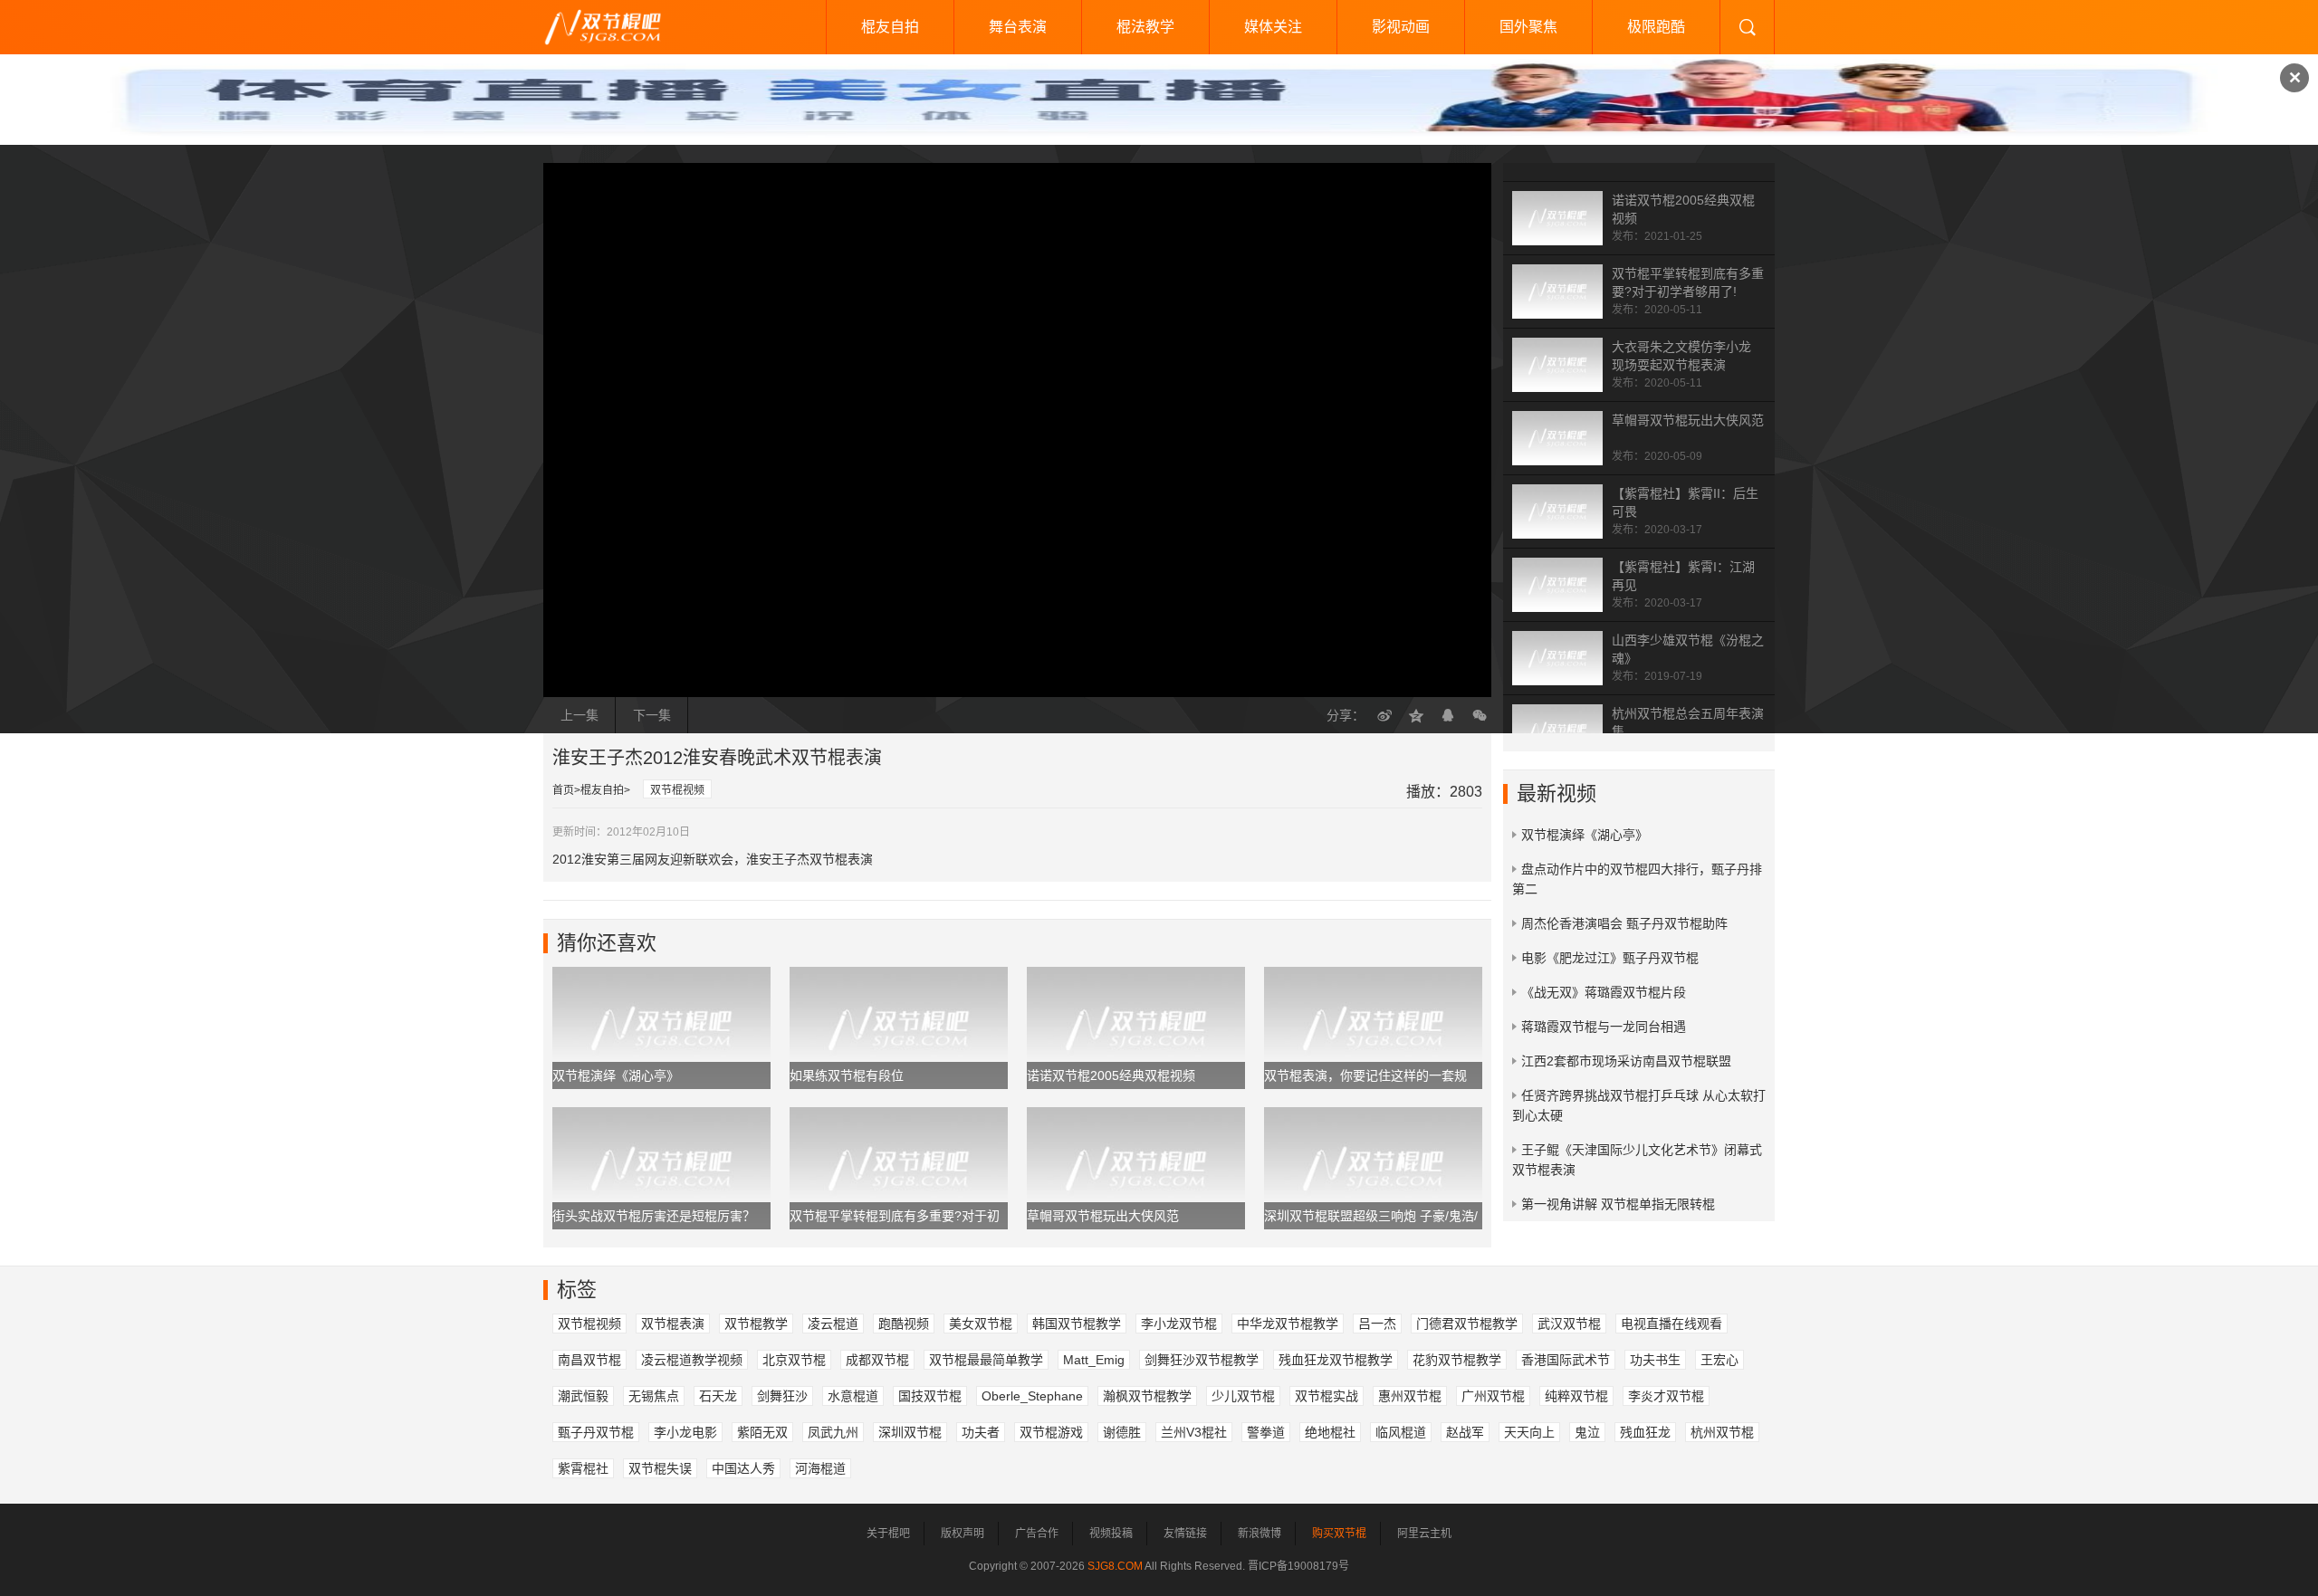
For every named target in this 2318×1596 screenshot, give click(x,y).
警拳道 (1266, 1432)
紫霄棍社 (583, 1468)
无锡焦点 (654, 1396)
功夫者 (981, 1432)
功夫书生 (1655, 1360)
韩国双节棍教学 (1077, 1324)
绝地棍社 (1330, 1432)
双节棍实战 (1327, 1396)
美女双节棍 (981, 1324)
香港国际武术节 (1566, 1360)
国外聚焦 (1528, 27)
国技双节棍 (930, 1396)
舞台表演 (1018, 27)
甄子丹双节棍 (596, 1432)
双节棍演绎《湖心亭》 (616, 1075)
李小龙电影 (685, 1432)
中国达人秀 (743, 1468)
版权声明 (963, 1534)
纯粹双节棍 (1576, 1396)
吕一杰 (1377, 1324)
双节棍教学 (756, 1324)
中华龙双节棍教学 (1288, 1324)
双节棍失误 (660, 1468)
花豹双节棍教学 (1457, 1360)
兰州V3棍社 (1194, 1432)
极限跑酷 (1656, 27)
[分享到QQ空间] (1416, 715)
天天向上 (1529, 1432)
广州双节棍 (1493, 1396)
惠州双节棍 (1410, 1396)
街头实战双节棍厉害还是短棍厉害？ (654, 1216)
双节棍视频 (677, 790)
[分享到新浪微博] (1384, 715)
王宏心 (1719, 1360)
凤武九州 (833, 1432)
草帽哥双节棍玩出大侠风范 (1688, 420)
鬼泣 (1587, 1432)
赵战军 (1465, 1432)
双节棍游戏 (1051, 1432)
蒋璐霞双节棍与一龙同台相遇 (1604, 1027)
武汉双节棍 (1569, 1324)
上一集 (579, 715)
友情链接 (1185, 1534)
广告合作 (1037, 1534)
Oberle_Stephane (1032, 1396)
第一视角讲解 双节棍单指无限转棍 (1618, 1204)
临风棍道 (1401, 1432)
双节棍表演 (673, 1324)
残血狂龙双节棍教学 (1336, 1360)
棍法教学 (1145, 27)
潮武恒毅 (583, 1396)
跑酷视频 (904, 1324)
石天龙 (718, 1396)
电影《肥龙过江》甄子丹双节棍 (1610, 958)
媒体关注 (1273, 27)
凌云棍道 (833, 1324)
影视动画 (1401, 27)
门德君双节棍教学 (1467, 1324)
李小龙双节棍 (1179, 1324)
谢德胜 (1122, 1432)
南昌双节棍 (589, 1360)
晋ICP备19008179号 (1298, 1566)
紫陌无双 (762, 1432)
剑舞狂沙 (782, 1396)
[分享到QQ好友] (1448, 715)
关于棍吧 (888, 1534)
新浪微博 (1260, 1534)
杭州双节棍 (1722, 1432)
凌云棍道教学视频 (692, 1360)
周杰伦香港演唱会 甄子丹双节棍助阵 (1624, 923)
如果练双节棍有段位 (847, 1075)
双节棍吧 (616, 27)
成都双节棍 (877, 1360)
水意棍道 (853, 1396)
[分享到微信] (1480, 715)
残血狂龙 (1645, 1432)
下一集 (652, 715)
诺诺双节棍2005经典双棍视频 (1111, 1075)
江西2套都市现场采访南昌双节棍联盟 (1626, 1061)
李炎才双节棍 (1666, 1396)
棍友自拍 (890, 27)
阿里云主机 (1424, 1534)
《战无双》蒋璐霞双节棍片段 (1604, 992)
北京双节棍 (794, 1360)
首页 (563, 790)
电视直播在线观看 (1671, 1324)
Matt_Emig (1094, 1360)
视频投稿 (1111, 1534)
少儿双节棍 (1243, 1396)
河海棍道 (820, 1468)
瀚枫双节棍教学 (1147, 1396)
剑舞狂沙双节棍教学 (1202, 1360)
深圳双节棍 (910, 1432)
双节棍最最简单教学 (986, 1360)
